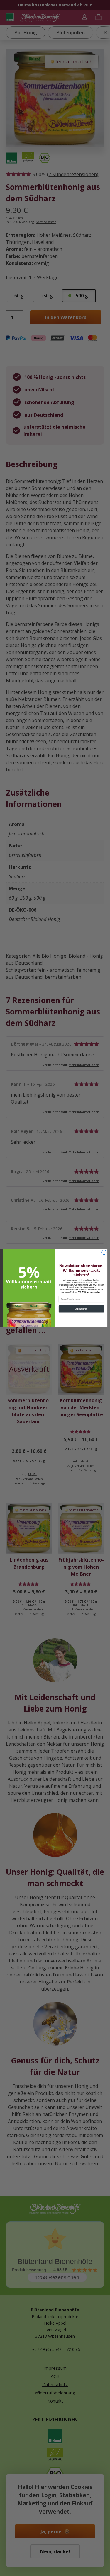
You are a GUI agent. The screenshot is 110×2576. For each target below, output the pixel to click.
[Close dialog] (104, 1252)
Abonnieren (81, 1309)
